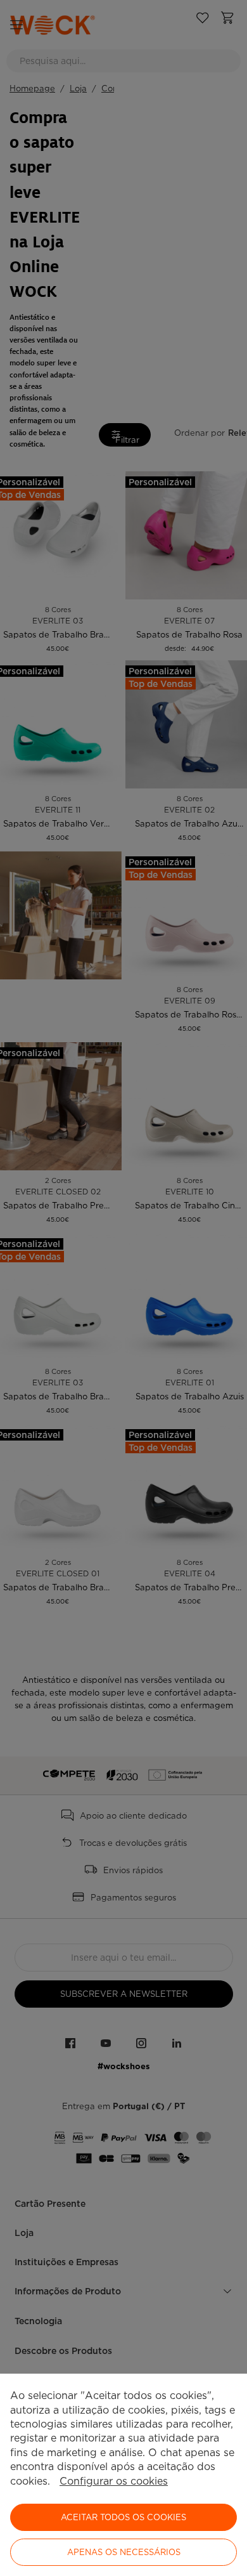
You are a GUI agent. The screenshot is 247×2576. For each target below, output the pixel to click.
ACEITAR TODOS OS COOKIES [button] (123, 2517)
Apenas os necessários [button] (124, 2552)
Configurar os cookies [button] (114, 2481)
